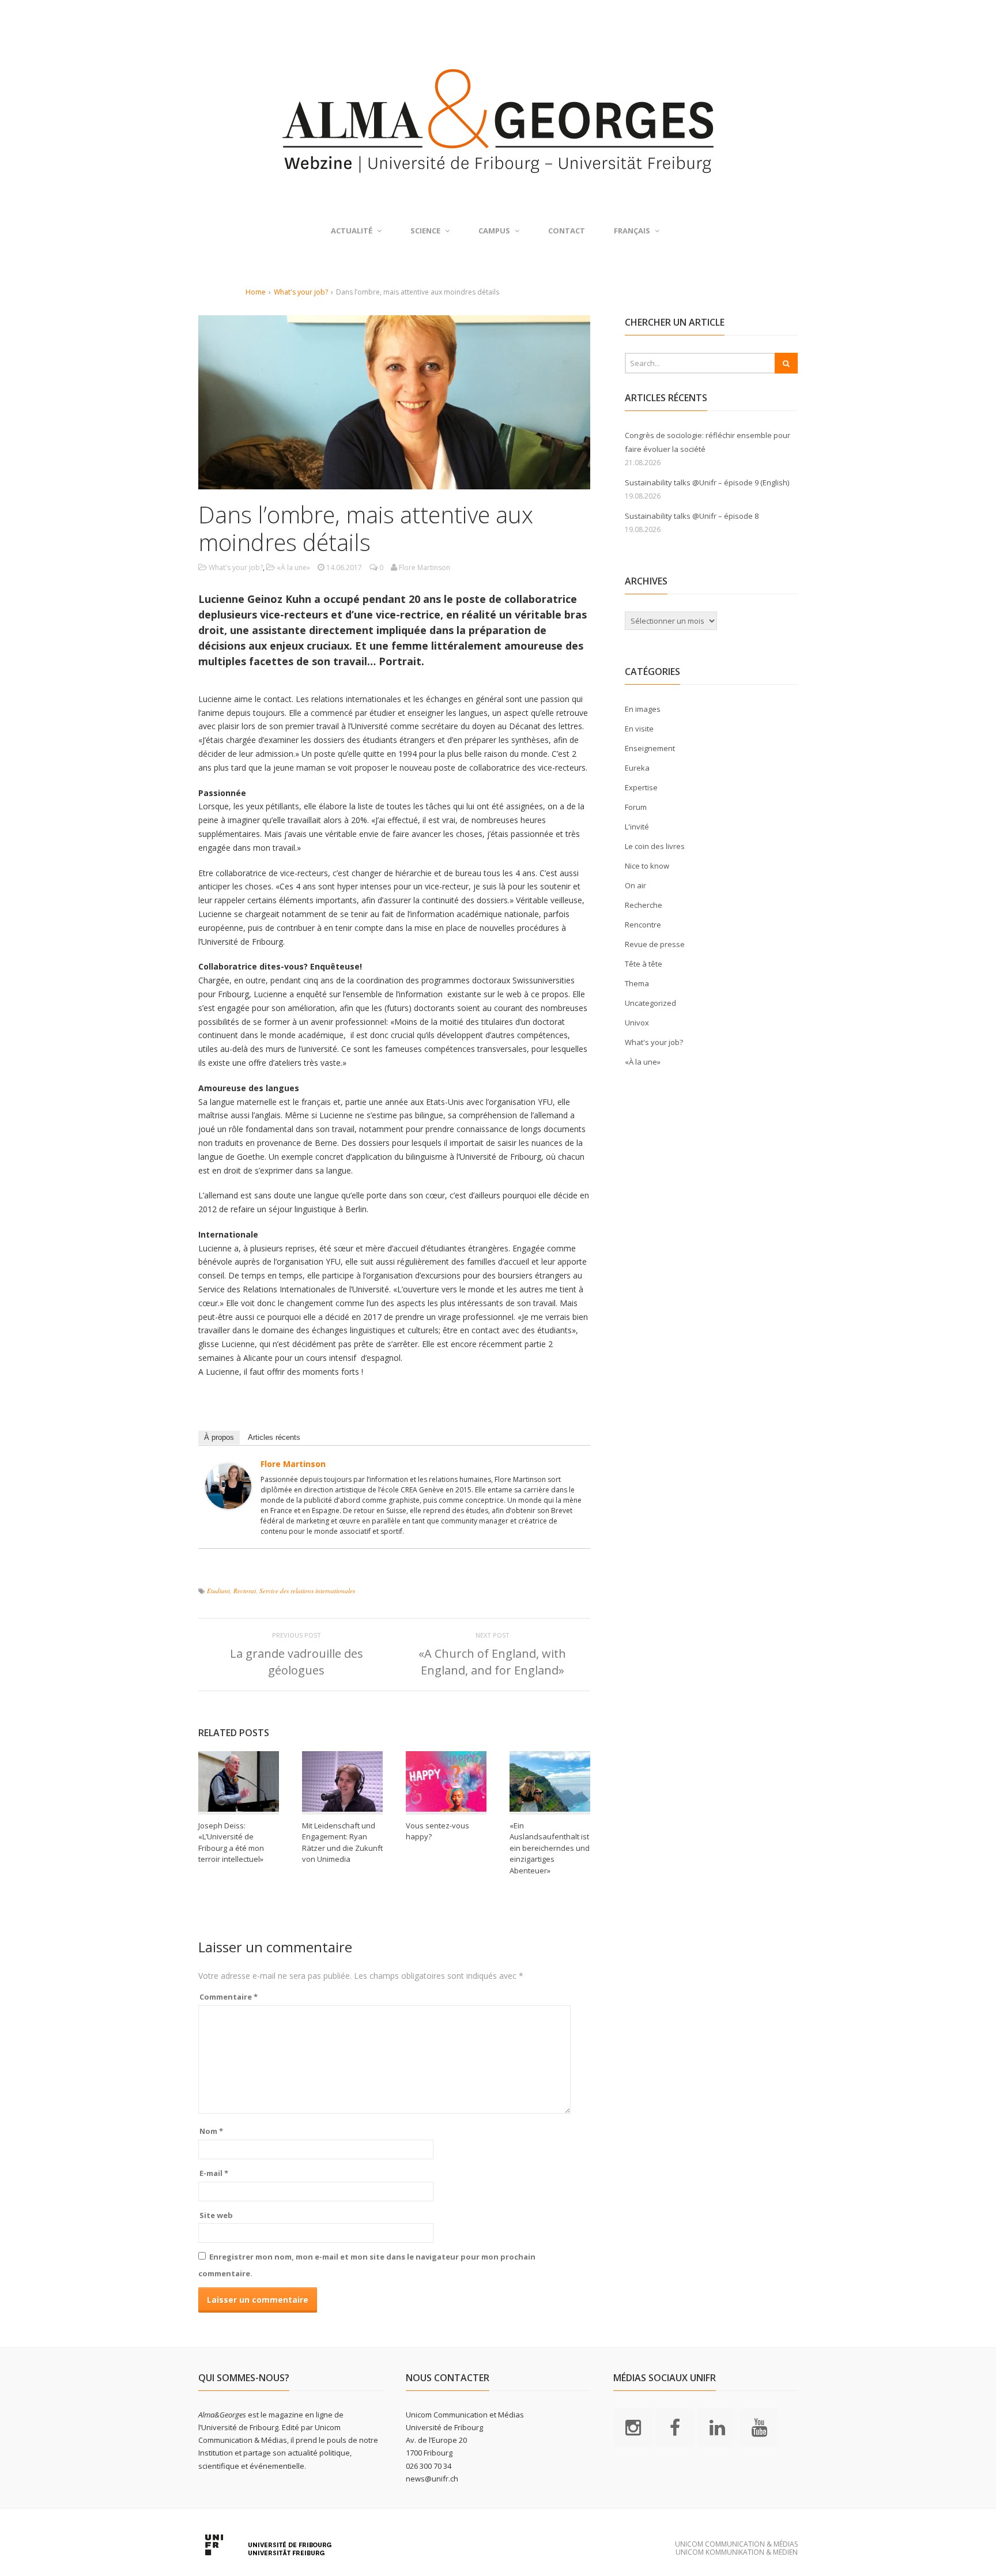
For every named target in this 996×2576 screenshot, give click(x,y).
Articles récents (274, 1437)
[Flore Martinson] (228, 1502)
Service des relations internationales (307, 1591)
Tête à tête (644, 964)
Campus (494, 231)
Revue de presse (655, 944)
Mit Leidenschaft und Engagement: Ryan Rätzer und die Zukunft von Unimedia (342, 1843)
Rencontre (643, 925)
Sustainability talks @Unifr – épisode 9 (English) (707, 482)
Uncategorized (650, 1003)
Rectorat (245, 1591)
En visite (639, 729)
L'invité (637, 827)
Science (425, 231)
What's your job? (301, 292)
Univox (637, 1023)
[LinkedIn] (717, 2427)
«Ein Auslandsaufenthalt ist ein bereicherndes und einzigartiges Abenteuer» (550, 1848)
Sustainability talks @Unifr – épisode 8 (692, 516)
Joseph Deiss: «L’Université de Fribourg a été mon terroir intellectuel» (231, 1843)
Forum (636, 807)
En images (643, 709)
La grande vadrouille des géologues (297, 1662)
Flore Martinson (293, 1464)
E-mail (214, 2173)
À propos (219, 1437)
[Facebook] (675, 2427)
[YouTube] (759, 2427)
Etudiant (218, 1591)
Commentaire (229, 1997)
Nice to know (647, 866)
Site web (216, 2215)
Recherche (644, 905)
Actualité (352, 231)
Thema (637, 983)
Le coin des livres (655, 846)
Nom (211, 2131)
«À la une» (293, 567)
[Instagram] (633, 2427)
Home (256, 292)
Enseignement (650, 748)
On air (635, 885)
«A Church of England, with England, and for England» (492, 1662)
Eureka (637, 768)
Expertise (641, 787)
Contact (567, 231)
